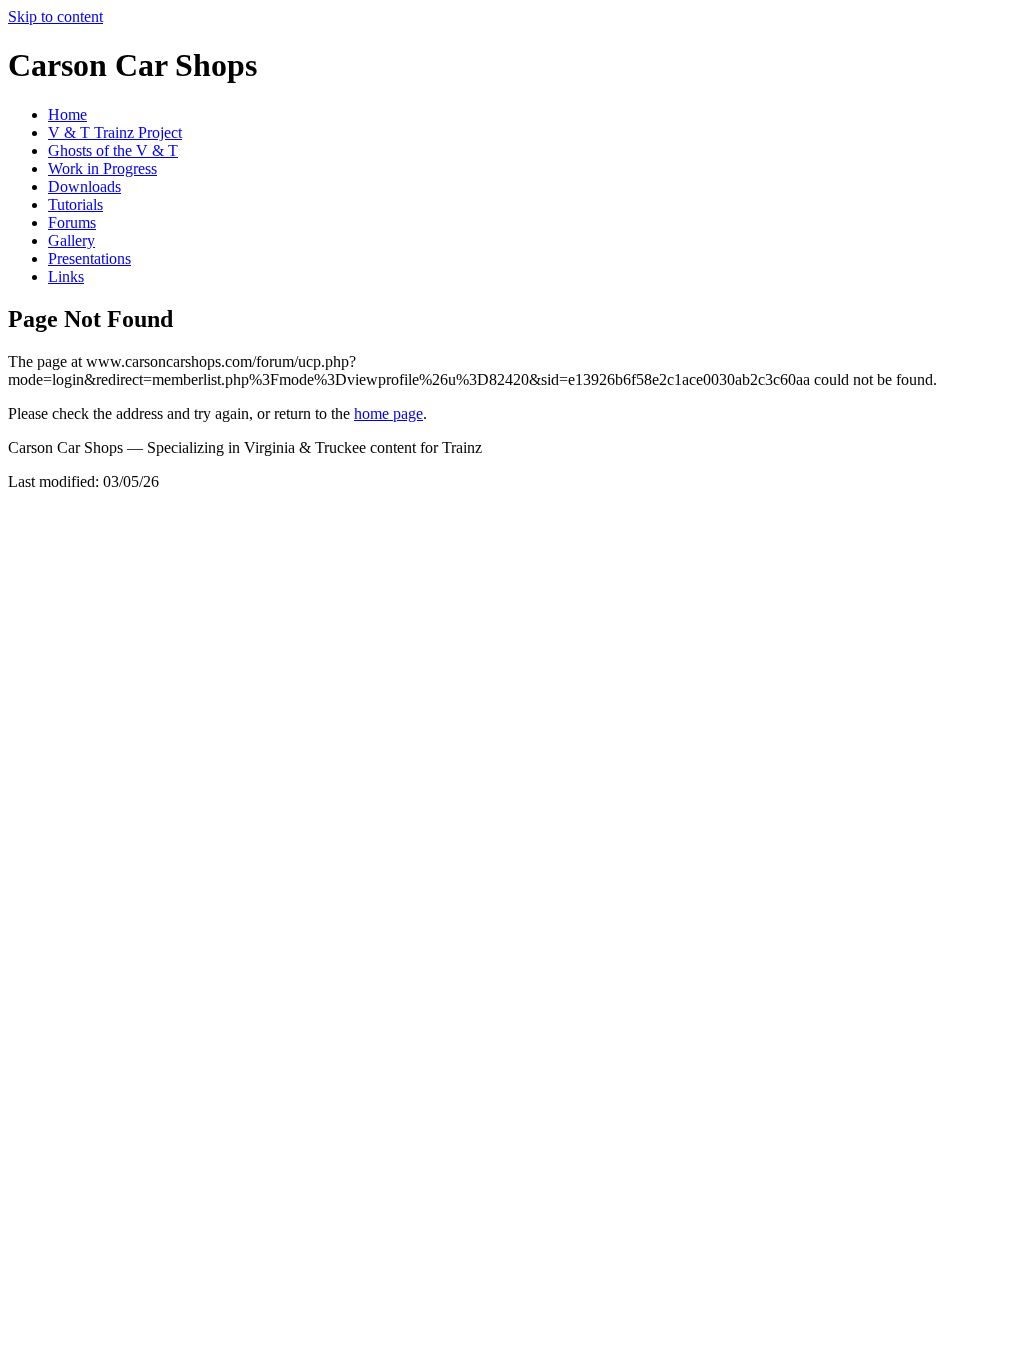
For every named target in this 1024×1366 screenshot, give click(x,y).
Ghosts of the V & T (113, 150)
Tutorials (75, 204)
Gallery (71, 240)
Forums (72, 222)
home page (388, 413)
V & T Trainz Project (115, 132)
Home (67, 114)
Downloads (84, 186)
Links (66, 276)
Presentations (89, 258)
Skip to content (55, 16)
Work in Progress (102, 168)
